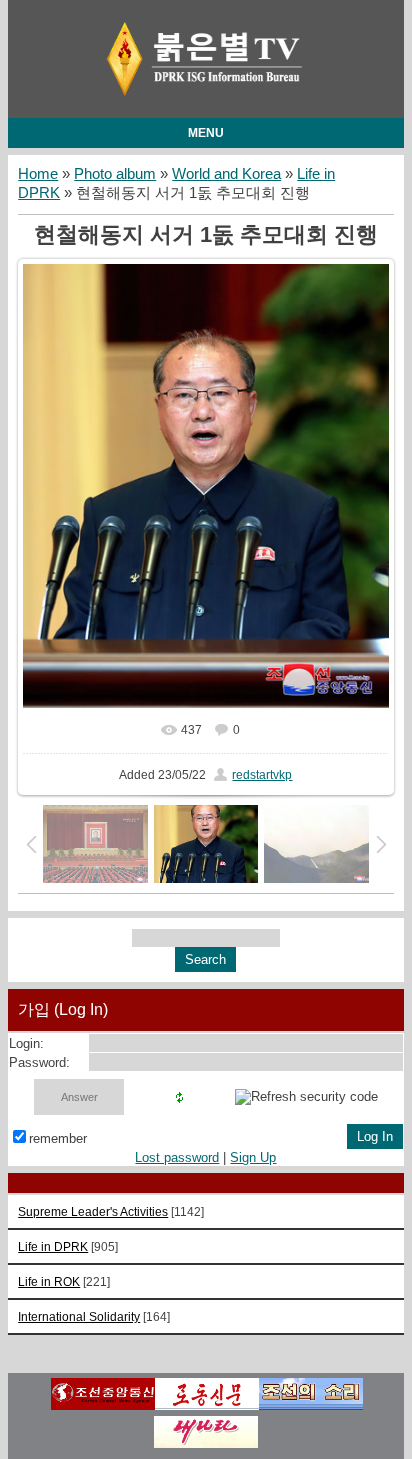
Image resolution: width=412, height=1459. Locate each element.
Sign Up (253, 1157)
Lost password (177, 1157)
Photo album (115, 174)
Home (38, 174)
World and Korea (226, 174)
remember (58, 1138)
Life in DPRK (53, 1246)
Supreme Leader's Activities (93, 1211)
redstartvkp (262, 775)
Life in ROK (49, 1281)
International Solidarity (79, 1316)
